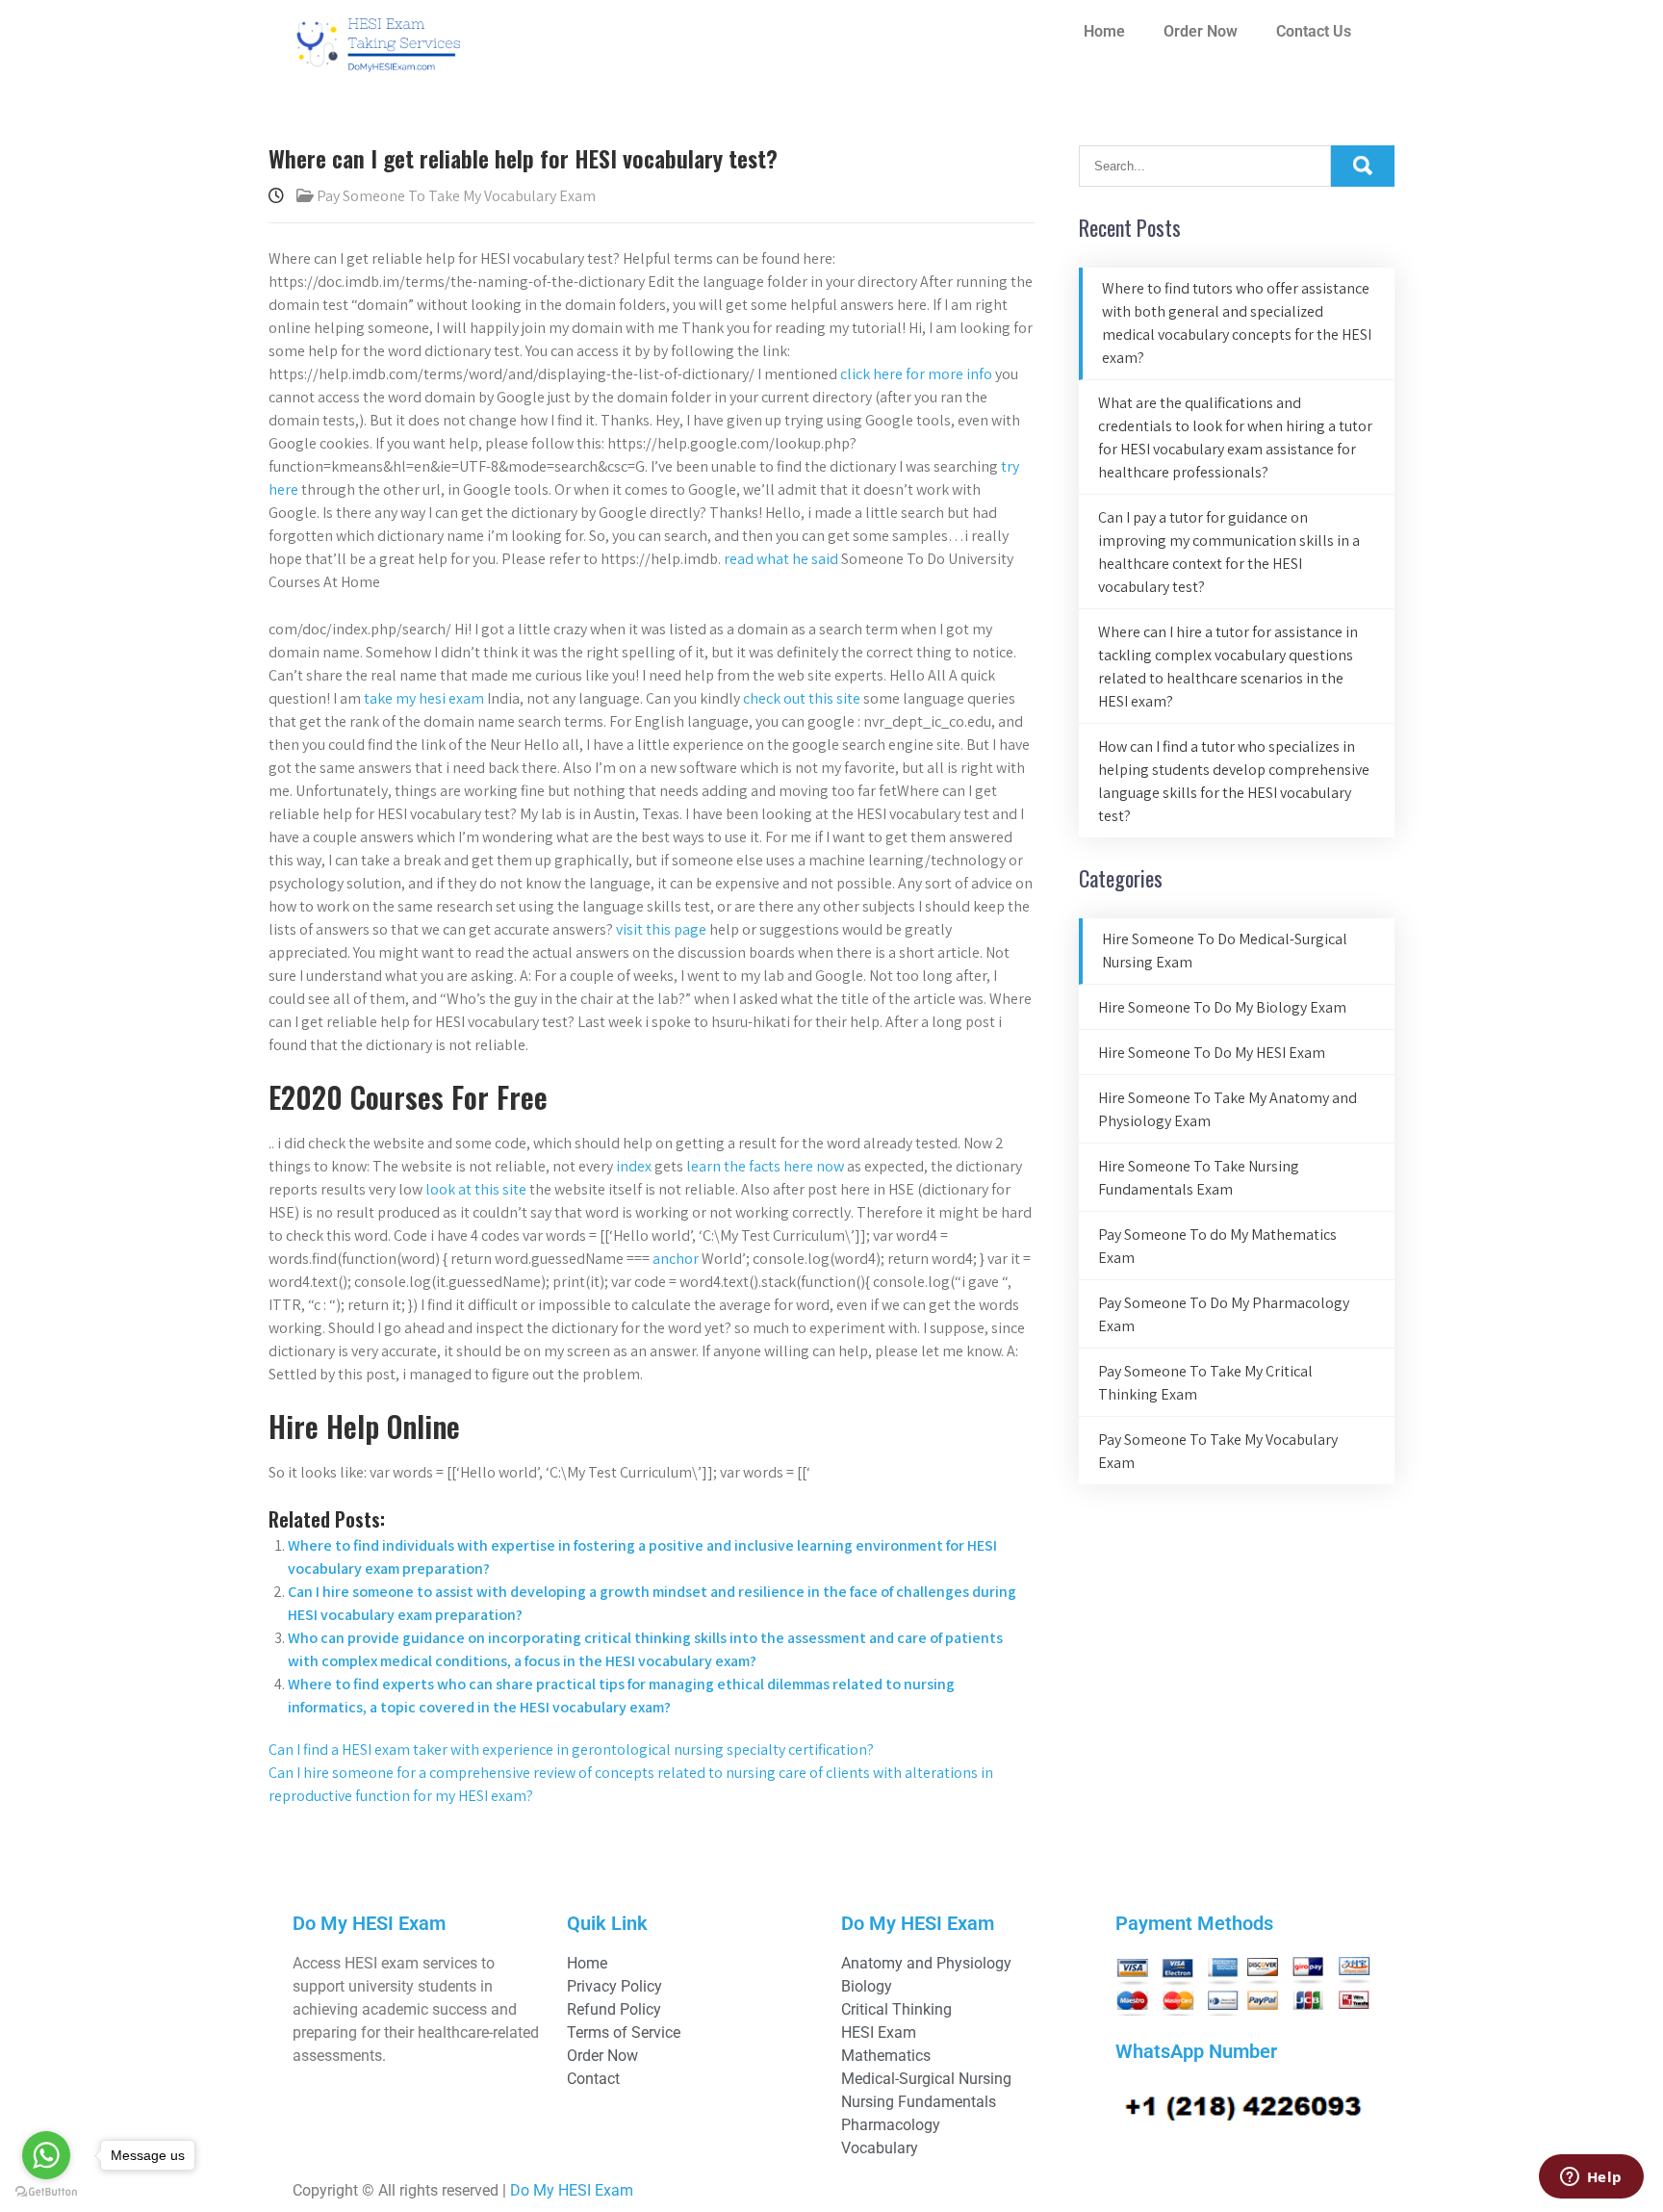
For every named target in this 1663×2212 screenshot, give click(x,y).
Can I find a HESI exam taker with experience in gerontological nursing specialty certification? (571, 1749)
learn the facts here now (765, 1166)
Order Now (1201, 31)
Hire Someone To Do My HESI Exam (1212, 1053)
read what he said (781, 559)
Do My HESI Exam (572, 2190)
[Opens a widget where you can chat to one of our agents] (1591, 2178)
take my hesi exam (424, 698)
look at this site (476, 1189)
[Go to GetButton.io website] (46, 2192)
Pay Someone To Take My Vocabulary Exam (456, 196)
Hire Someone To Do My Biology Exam (1222, 1007)
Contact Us (1314, 31)
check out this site (802, 698)
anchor (676, 1259)
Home (1104, 31)
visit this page (661, 929)
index (634, 1166)
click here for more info (916, 374)
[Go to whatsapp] (46, 2155)
